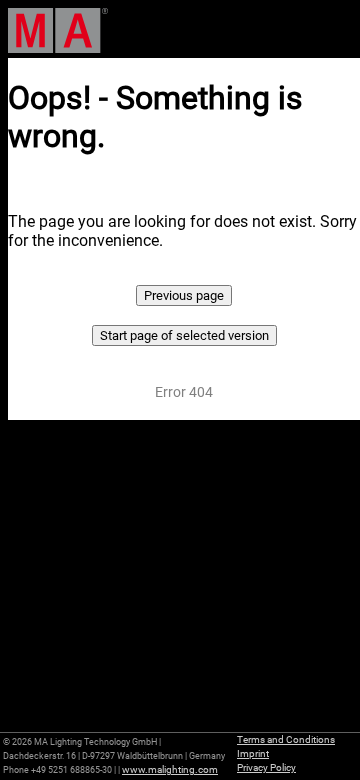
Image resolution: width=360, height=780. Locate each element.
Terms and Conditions (286, 739)
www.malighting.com (170, 769)
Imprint (253, 753)
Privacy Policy (266, 767)
